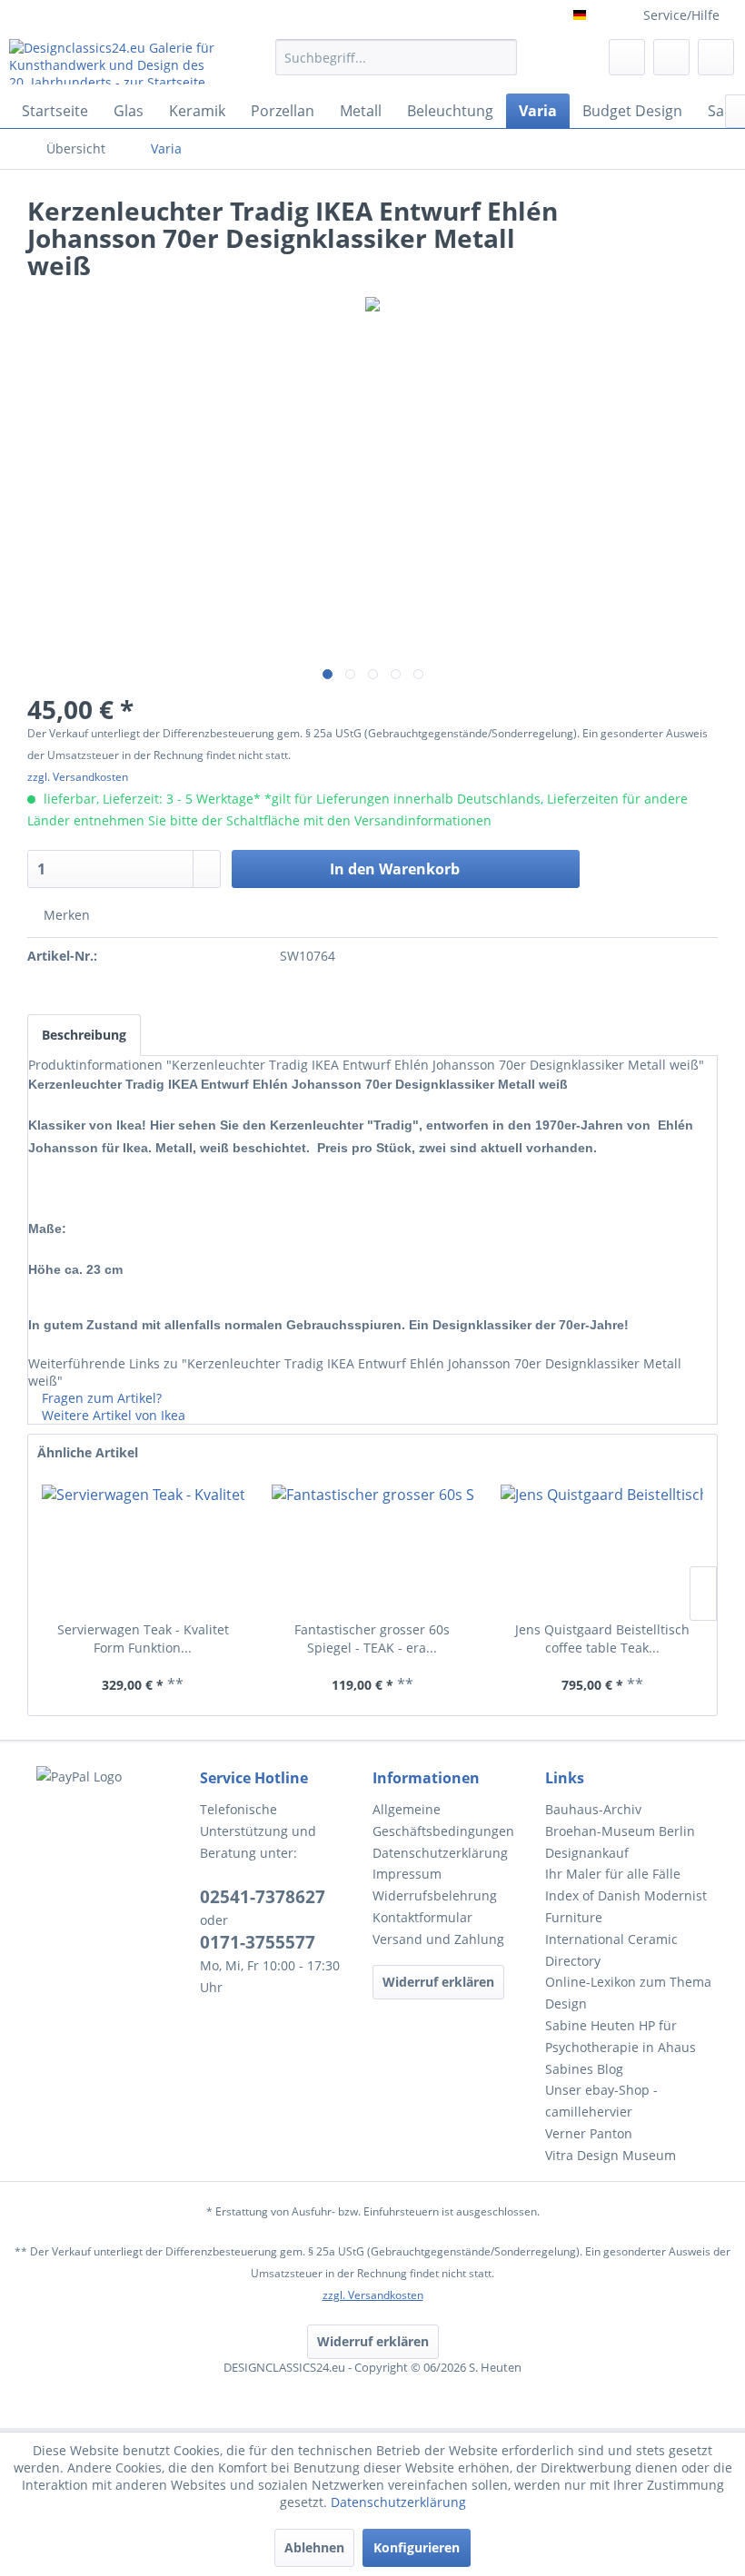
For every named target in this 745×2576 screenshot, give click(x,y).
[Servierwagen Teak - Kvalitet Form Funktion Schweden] (143, 1548)
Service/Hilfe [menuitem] (681, 15)
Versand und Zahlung (438, 1939)
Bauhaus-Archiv (593, 1809)
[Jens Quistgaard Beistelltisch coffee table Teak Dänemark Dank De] (602, 1548)
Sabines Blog (584, 2069)
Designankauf (587, 1853)
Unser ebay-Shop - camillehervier (601, 2101)
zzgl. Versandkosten (78, 777)
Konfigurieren (417, 2547)
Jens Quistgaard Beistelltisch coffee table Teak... (602, 1638)
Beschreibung (84, 1035)
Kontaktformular (422, 1917)
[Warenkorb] (716, 57)
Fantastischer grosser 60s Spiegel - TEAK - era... (372, 1638)
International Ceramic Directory (611, 1950)
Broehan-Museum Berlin (620, 1831)
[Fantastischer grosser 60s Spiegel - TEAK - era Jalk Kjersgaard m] (373, 1548)
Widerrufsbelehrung (435, 1895)
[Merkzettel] (627, 57)
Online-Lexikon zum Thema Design (628, 1993)
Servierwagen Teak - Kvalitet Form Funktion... (143, 1638)
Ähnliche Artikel (88, 1452)
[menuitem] (397, 66)
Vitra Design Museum (611, 2155)
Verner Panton (589, 2133)
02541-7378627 (263, 1897)
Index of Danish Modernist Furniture (626, 1906)
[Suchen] (500, 57)
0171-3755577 (258, 1942)
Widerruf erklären (438, 1982)
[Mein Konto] (671, 57)
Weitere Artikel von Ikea (112, 1415)
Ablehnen (314, 2547)
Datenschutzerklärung (440, 1853)
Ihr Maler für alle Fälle (613, 1874)
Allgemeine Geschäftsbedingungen (443, 1820)
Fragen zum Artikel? (100, 1398)
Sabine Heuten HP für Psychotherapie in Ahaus (621, 2036)
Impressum (407, 1874)
